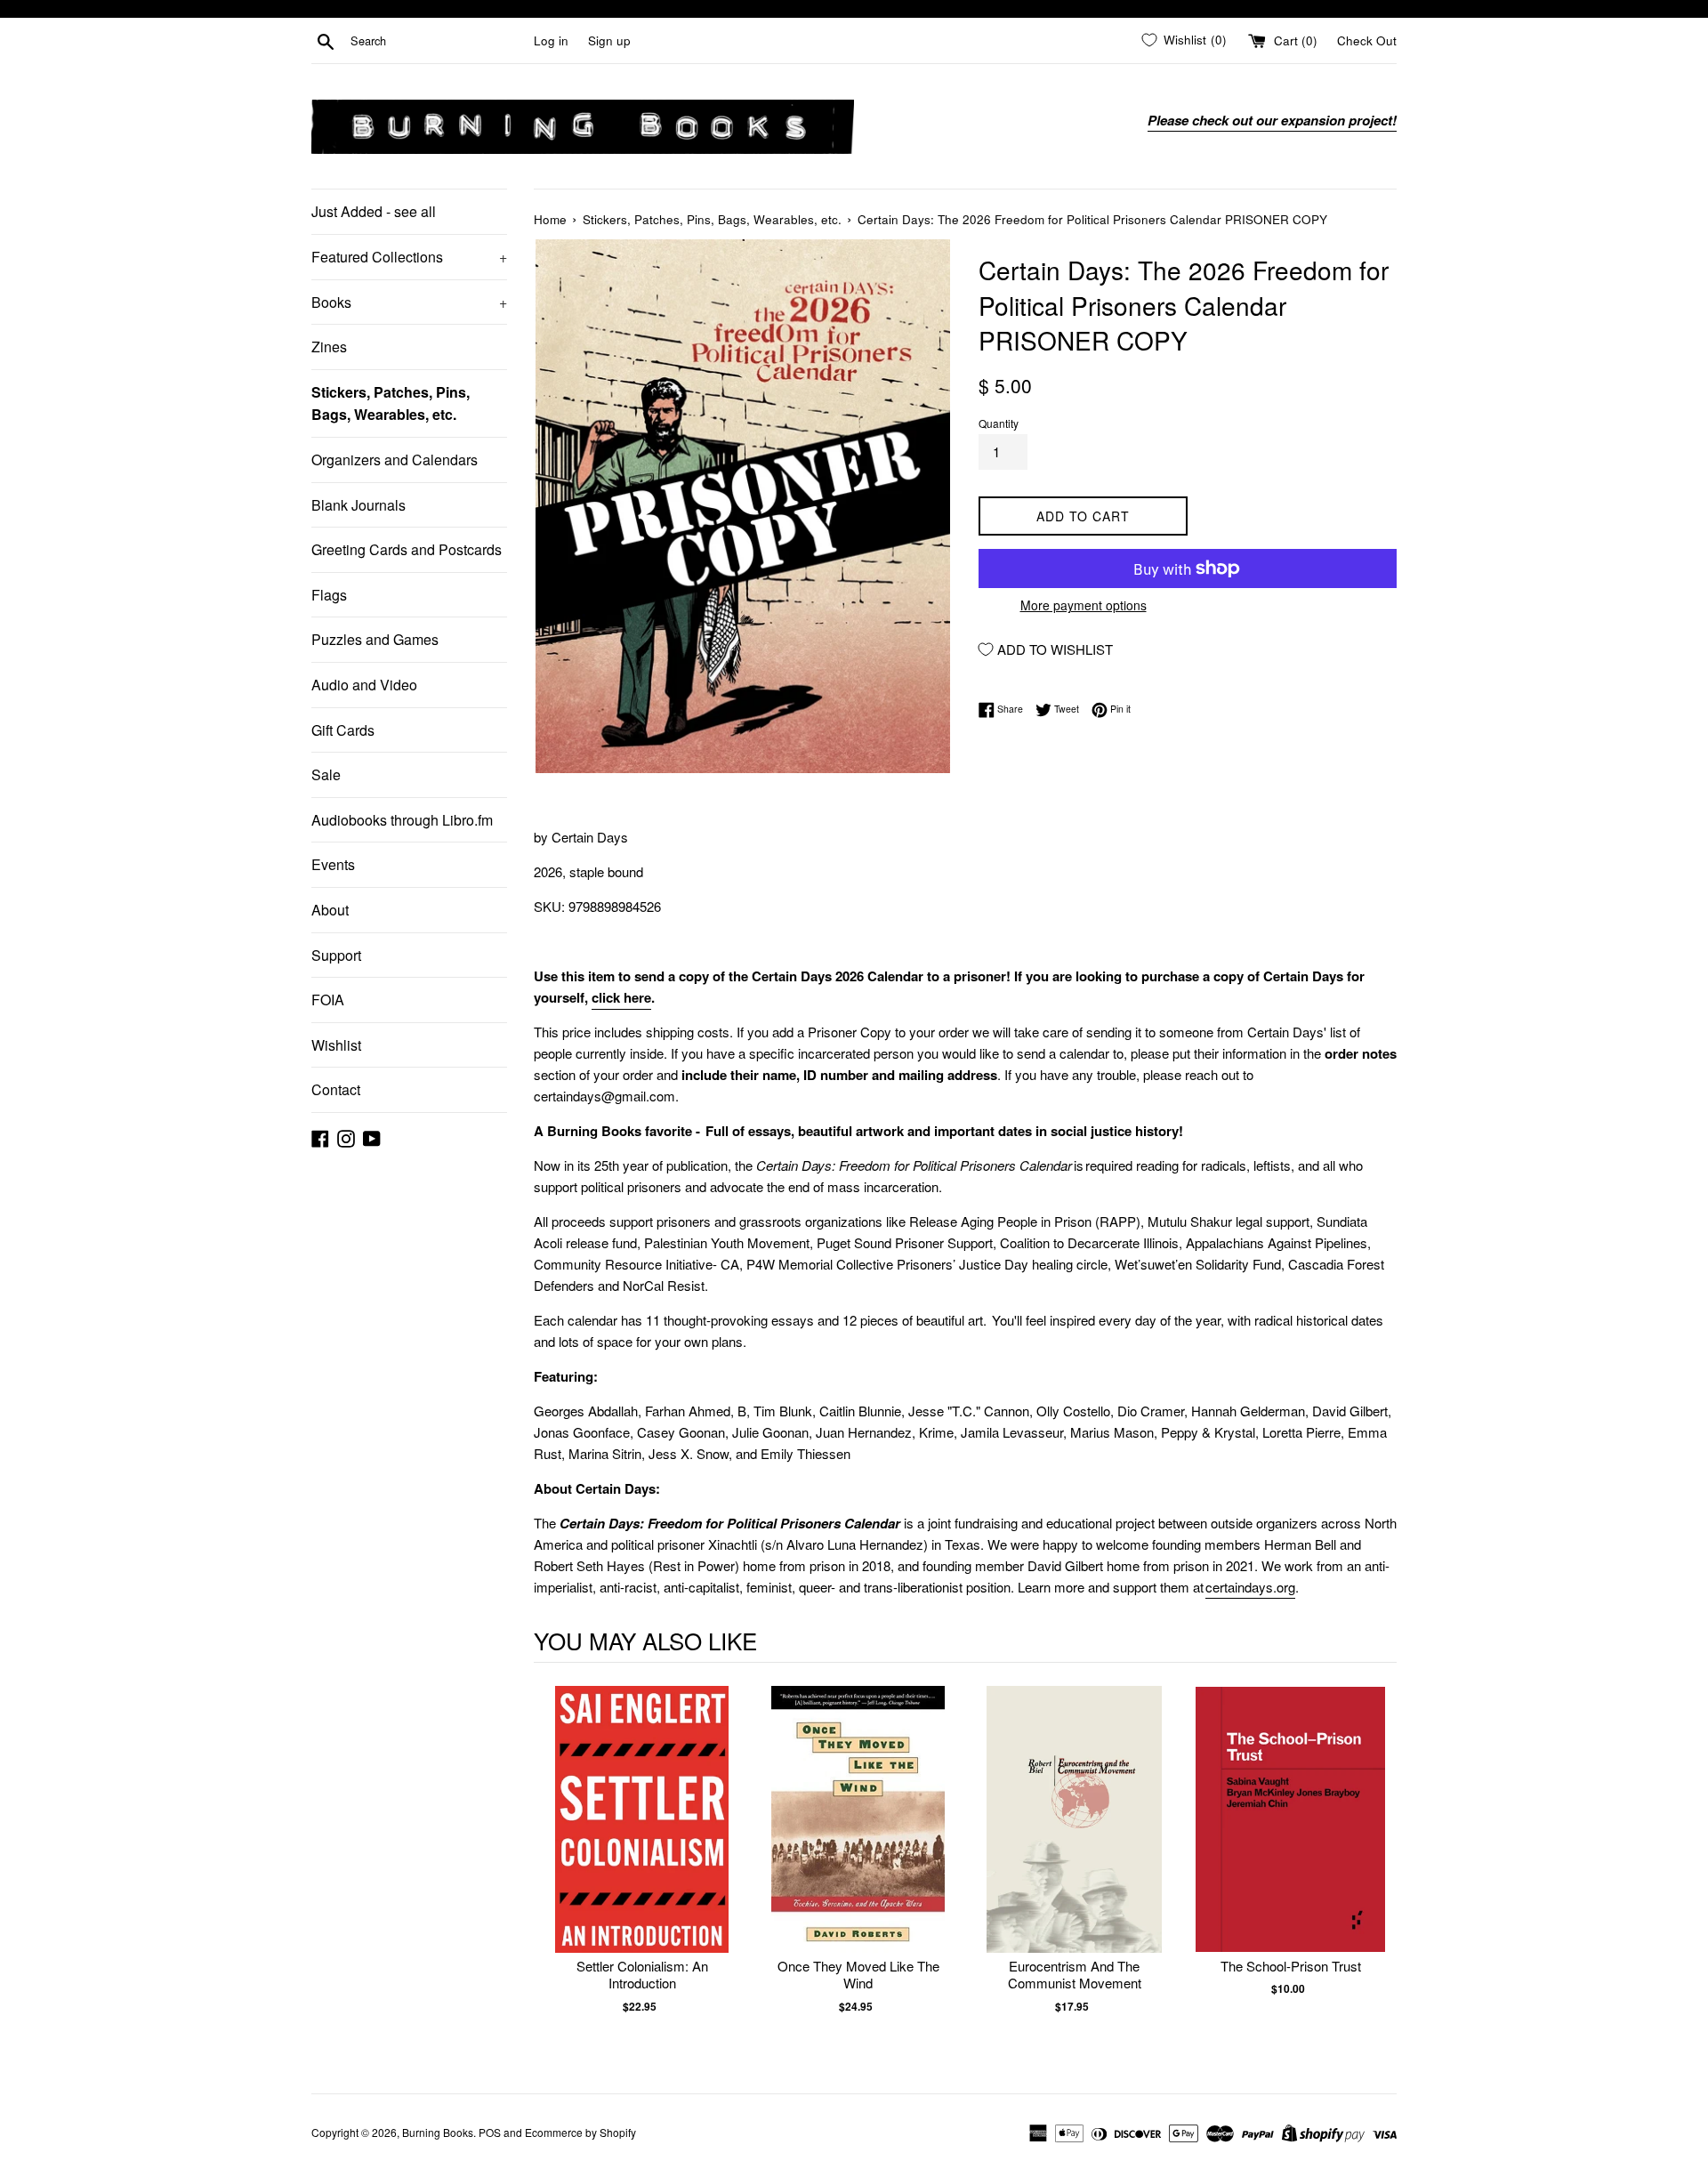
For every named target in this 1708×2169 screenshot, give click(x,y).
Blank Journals (359, 505)
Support (336, 955)
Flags (329, 595)
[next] (1379, 1868)
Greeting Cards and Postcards (407, 549)
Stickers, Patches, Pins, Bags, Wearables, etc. (391, 403)
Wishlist (336, 1045)
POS (490, 2132)
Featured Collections (409, 257)
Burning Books (438, 2132)
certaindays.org (1250, 1587)
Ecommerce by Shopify (580, 2132)
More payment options (1084, 605)
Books (409, 302)
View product (642, 1838)
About (330, 910)
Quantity (999, 423)
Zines (329, 347)
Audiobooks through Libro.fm (402, 820)
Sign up (609, 40)
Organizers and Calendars (395, 460)
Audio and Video (364, 685)
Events (333, 864)
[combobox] (439, 41)
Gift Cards (343, 730)
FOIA (328, 1000)
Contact (336, 1089)
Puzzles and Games (375, 639)
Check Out (1367, 40)
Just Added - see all (374, 211)
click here (621, 997)
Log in (551, 40)
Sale (326, 774)
